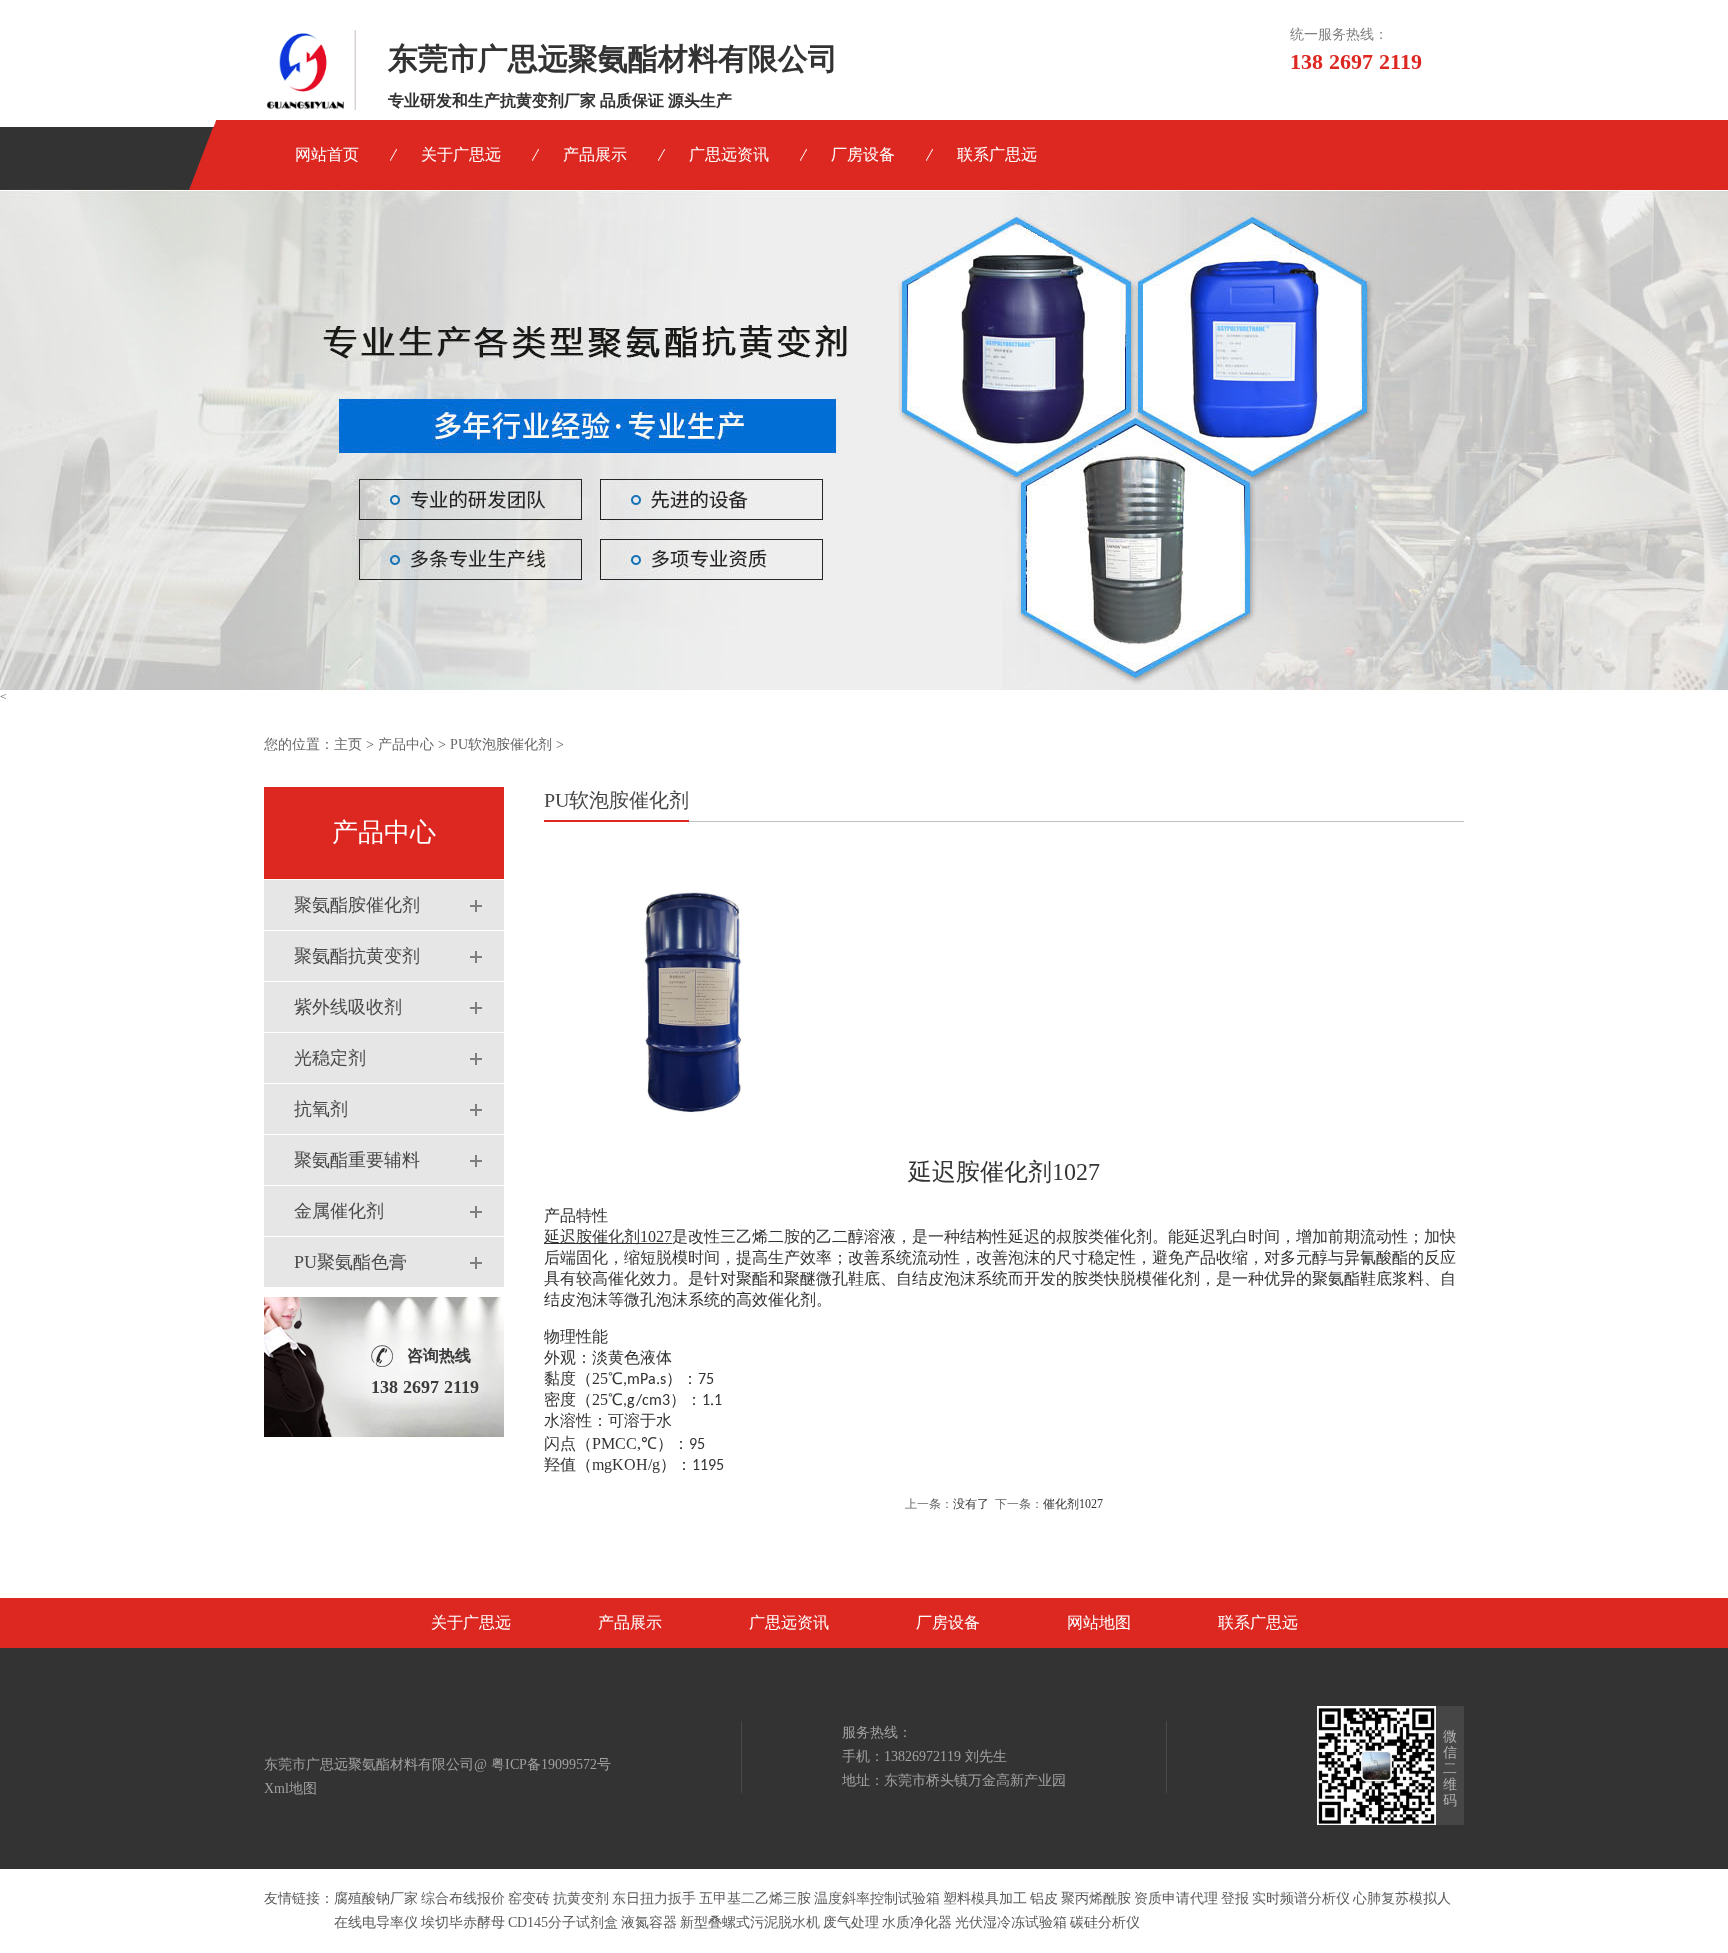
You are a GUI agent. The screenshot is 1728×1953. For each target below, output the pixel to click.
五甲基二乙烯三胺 (755, 1898)
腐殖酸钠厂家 (376, 1898)
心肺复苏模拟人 (1402, 1898)
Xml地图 (290, 1788)
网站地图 (1099, 1622)
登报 (1235, 1898)
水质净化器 (917, 1922)
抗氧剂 (321, 1109)
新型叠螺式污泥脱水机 (750, 1922)
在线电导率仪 (376, 1922)
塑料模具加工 (985, 1898)
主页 (348, 744)
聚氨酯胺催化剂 (357, 905)
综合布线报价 (463, 1898)
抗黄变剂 (581, 1898)
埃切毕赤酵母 (463, 1922)
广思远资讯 (729, 154)
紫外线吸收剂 (348, 1007)
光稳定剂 (330, 1058)
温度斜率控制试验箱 (877, 1898)
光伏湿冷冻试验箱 (1011, 1922)
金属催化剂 (339, 1211)
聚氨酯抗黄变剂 (357, 956)
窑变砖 (529, 1898)
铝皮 (1044, 1898)
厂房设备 (863, 154)
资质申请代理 (1176, 1898)
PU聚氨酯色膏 (350, 1262)
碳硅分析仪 (1105, 1922)
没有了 (971, 1504)
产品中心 (406, 744)
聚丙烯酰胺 (1096, 1898)
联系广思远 (997, 154)
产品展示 (595, 154)
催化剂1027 (1073, 1504)
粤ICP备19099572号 (551, 1764)
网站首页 (327, 154)
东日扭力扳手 (654, 1898)
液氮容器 (649, 1922)
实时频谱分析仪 (1301, 1898)
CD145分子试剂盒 (563, 1922)
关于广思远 (461, 154)
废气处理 (851, 1922)
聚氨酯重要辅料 (357, 1160)
